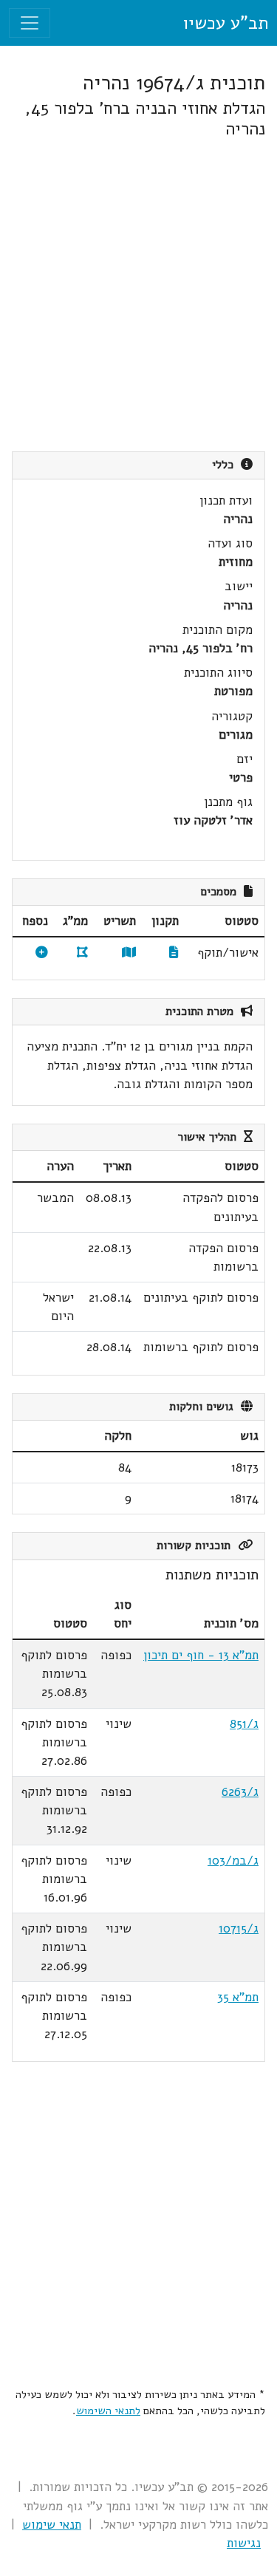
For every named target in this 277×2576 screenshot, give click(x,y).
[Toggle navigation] (30, 23)
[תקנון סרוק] (174, 953)
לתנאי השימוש (108, 2411)
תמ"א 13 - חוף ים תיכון (201, 1655)
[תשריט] (129, 953)
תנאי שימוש (52, 2525)
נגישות (244, 2543)
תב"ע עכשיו (225, 23)
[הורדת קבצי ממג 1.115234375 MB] (82, 953)
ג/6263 (240, 1792)
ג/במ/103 (233, 1861)
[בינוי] (42, 953)
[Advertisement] (138, 295)
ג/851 (244, 1724)
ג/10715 (239, 1928)
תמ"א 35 (238, 1997)
